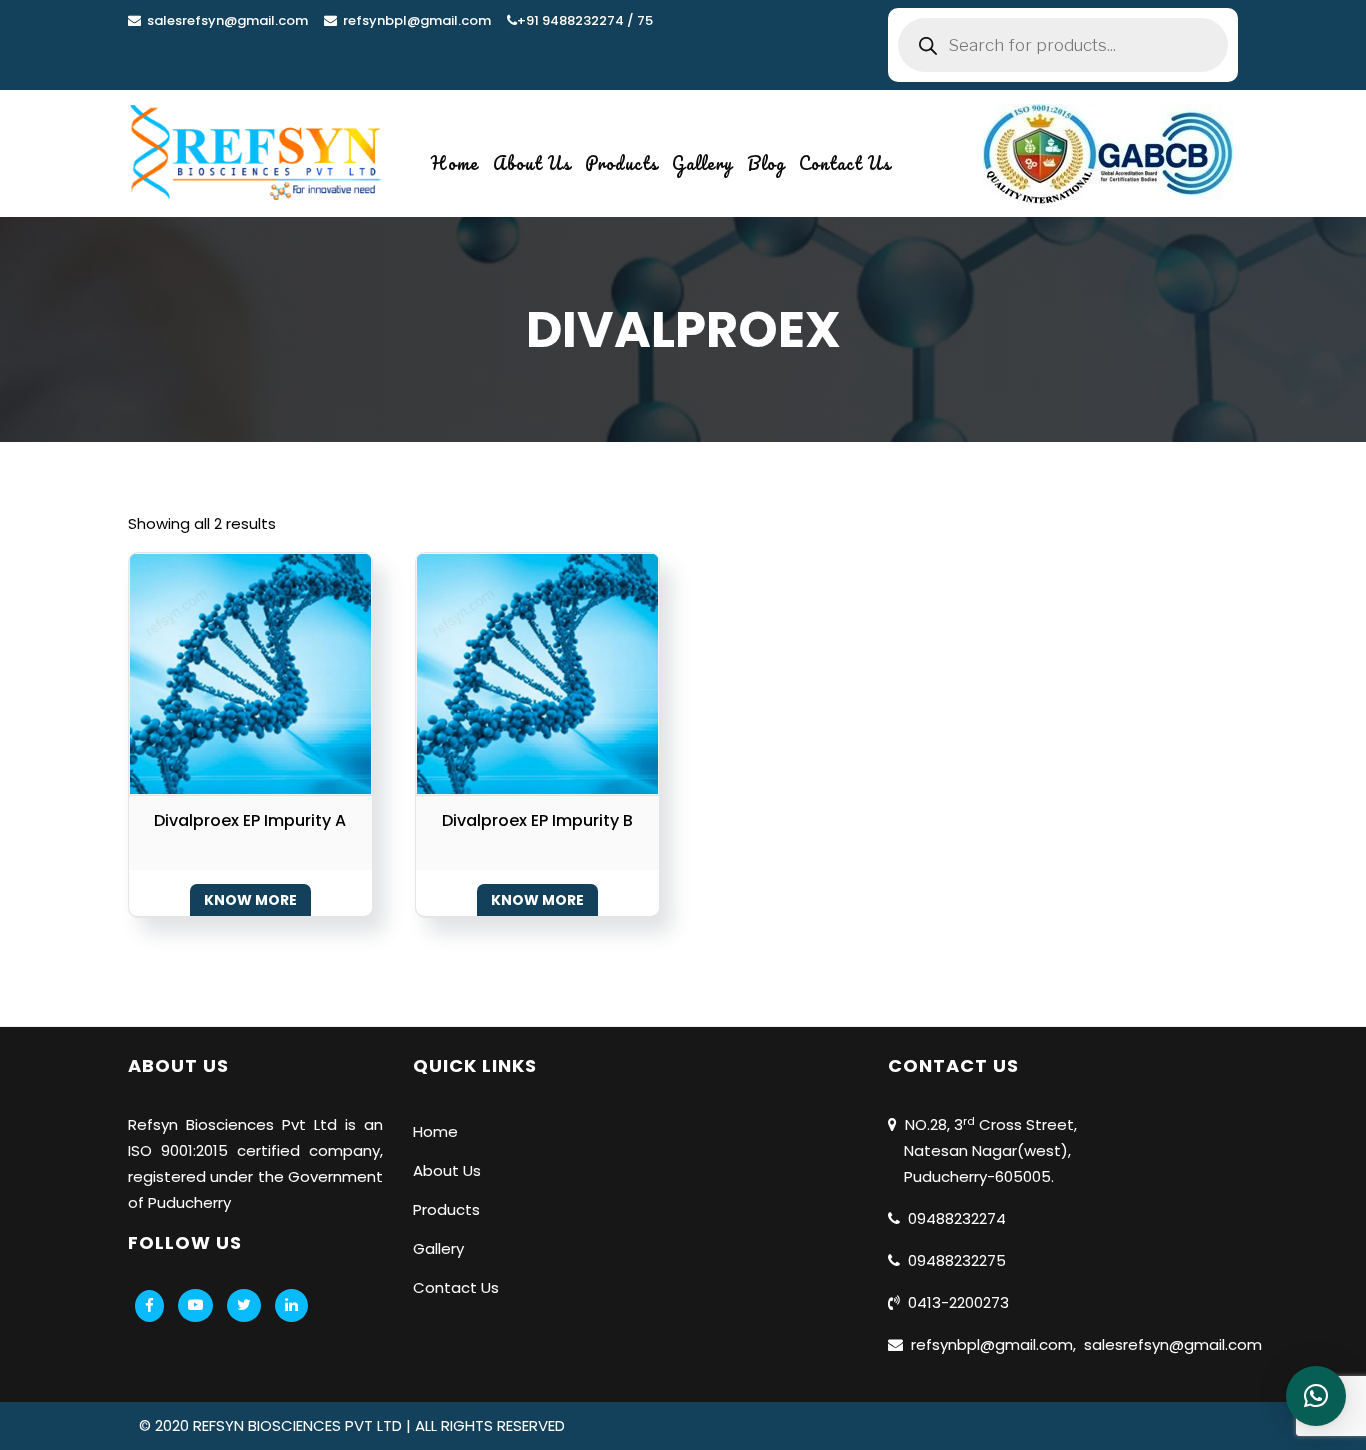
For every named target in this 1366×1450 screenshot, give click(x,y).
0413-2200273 (954, 1302)
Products (621, 163)
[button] (1316, 1396)
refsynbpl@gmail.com (414, 20)
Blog (766, 163)
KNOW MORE (250, 900)
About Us (532, 163)
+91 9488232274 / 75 (585, 20)
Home (455, 163)
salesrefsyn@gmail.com (224, 20)
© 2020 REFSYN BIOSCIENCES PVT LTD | (277, 1425)
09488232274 (953, 1218)
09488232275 (953, 1260)
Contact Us (845, 163)
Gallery (702, 163)
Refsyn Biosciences (201, 1124)
